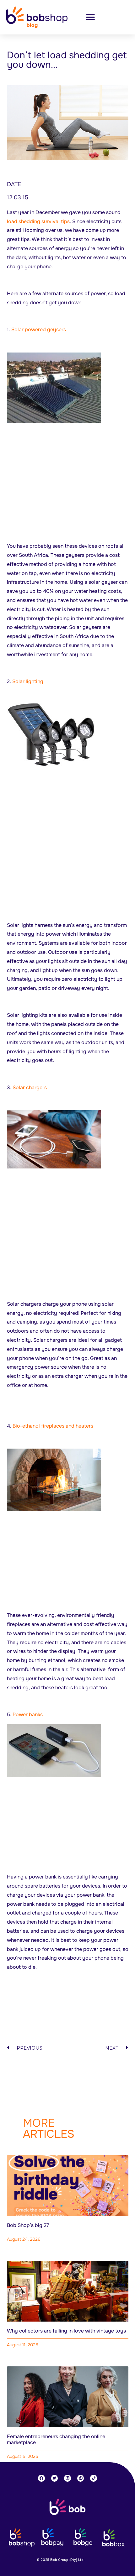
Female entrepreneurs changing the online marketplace (56, 2439)
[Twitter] (55, 2478)
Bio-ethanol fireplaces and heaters (53, 1426)
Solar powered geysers (39, 329)
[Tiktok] (94, 2478)
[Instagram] (67, 2478)
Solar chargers (30, 1087)
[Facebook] (41, 2478)
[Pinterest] (81, 2478)
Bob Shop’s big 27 (28, 2225)
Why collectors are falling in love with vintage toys (66, 2331)
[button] (90, 17)
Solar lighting (28, 681)
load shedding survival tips (38, 221)
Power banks (28, 1714)
